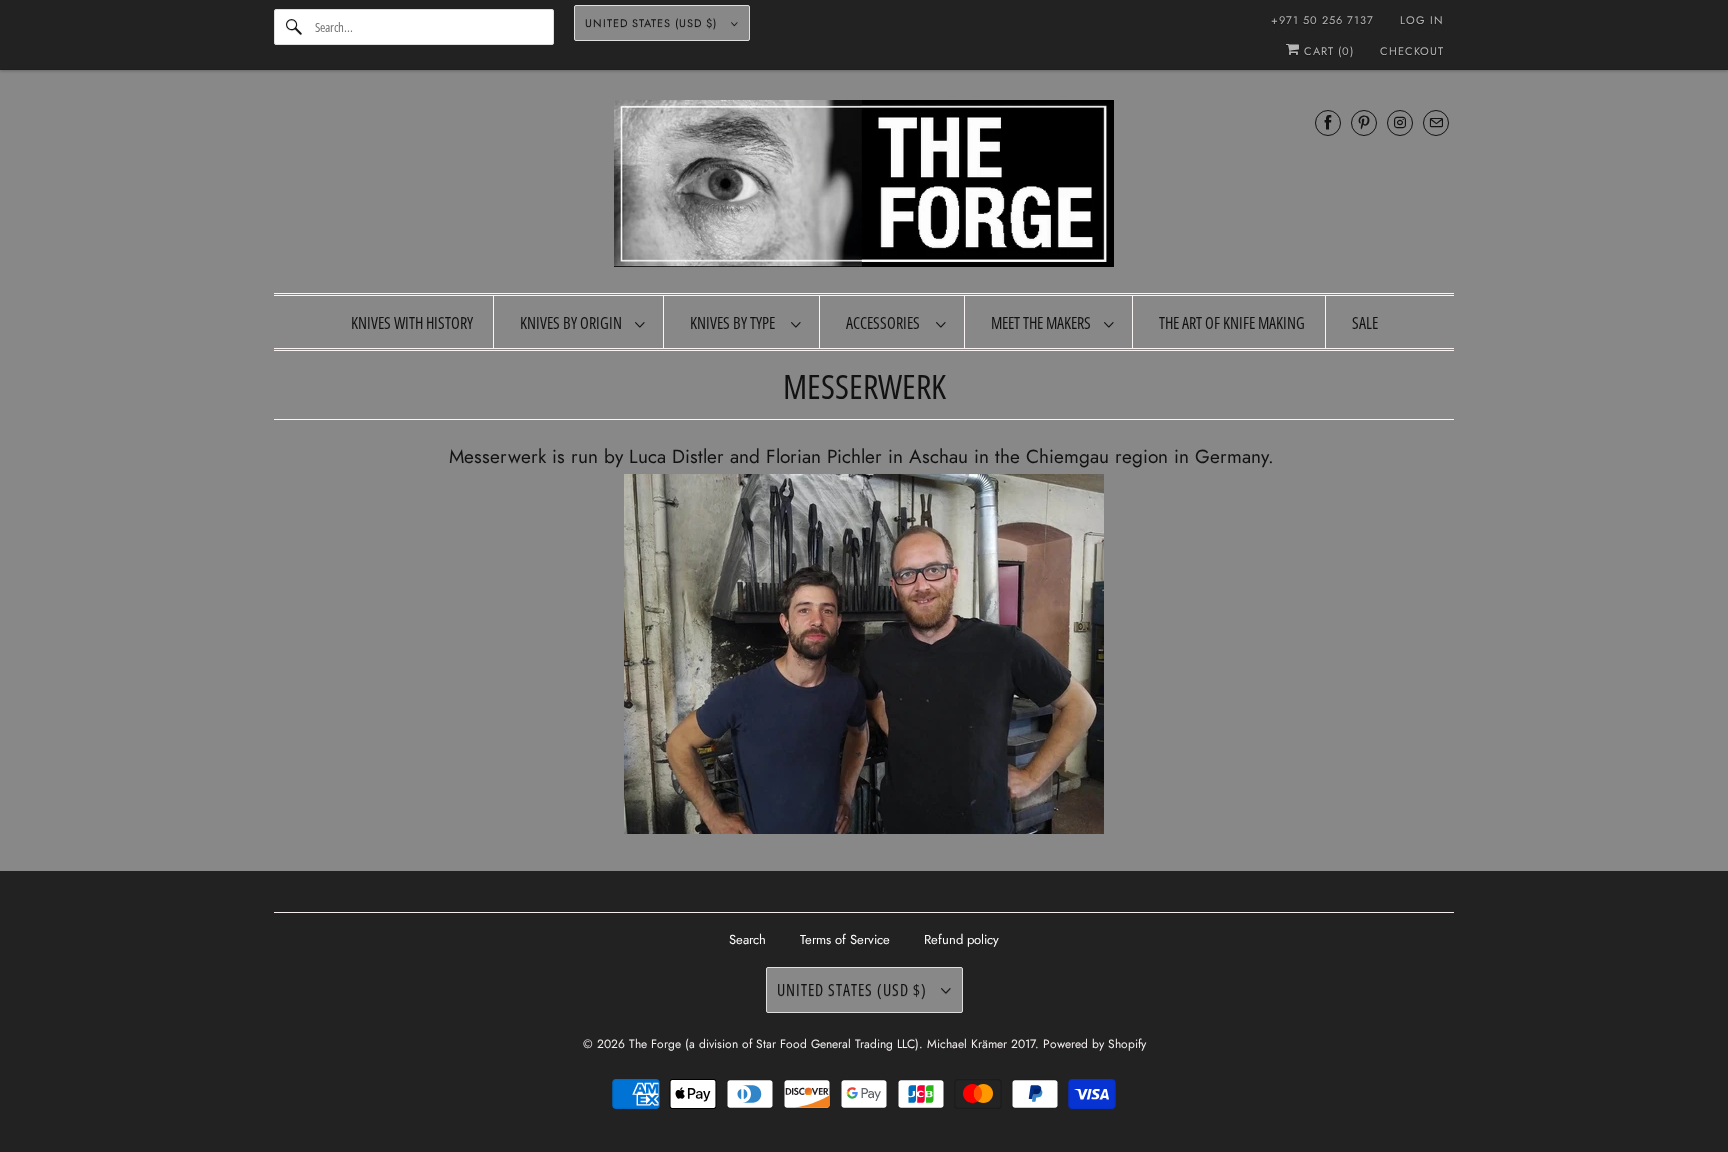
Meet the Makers (1042, 323)
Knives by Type (735, 323)
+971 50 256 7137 (1322, 20)
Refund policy (961, 939)
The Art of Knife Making (1232, 323)
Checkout (1412, 51)
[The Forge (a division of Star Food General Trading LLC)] (864, 186)
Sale (1365, 323)
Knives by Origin (572, 323)
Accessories (886, 323)
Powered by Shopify (1094, 1044)
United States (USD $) (653, 23)
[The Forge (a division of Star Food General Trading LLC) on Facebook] (1328, 122)
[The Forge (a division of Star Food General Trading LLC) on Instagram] (1400, 122)
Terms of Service (845, 939)
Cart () (1327, 51)
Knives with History (412, 323)
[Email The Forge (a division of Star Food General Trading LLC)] (1436, 122)
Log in (1422, 20)
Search (747, 939)
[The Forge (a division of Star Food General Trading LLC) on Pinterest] (1364, 122)
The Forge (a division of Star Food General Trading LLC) (774, 1044)
